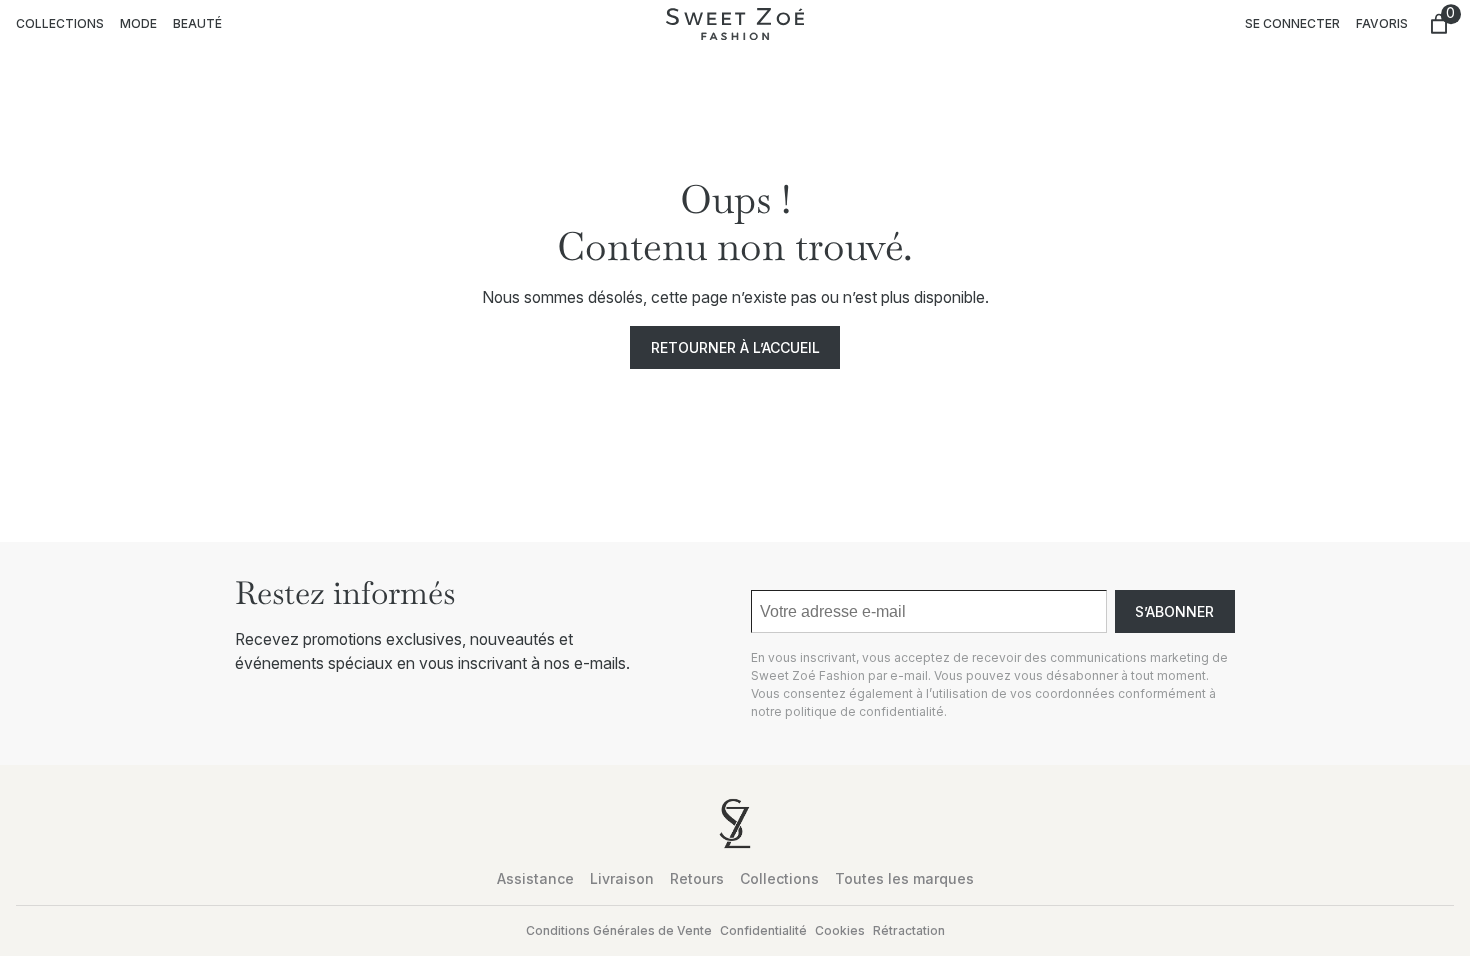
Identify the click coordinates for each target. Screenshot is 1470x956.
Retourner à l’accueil (735, 347)
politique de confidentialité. (866, 711)
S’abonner (1174, 611)
